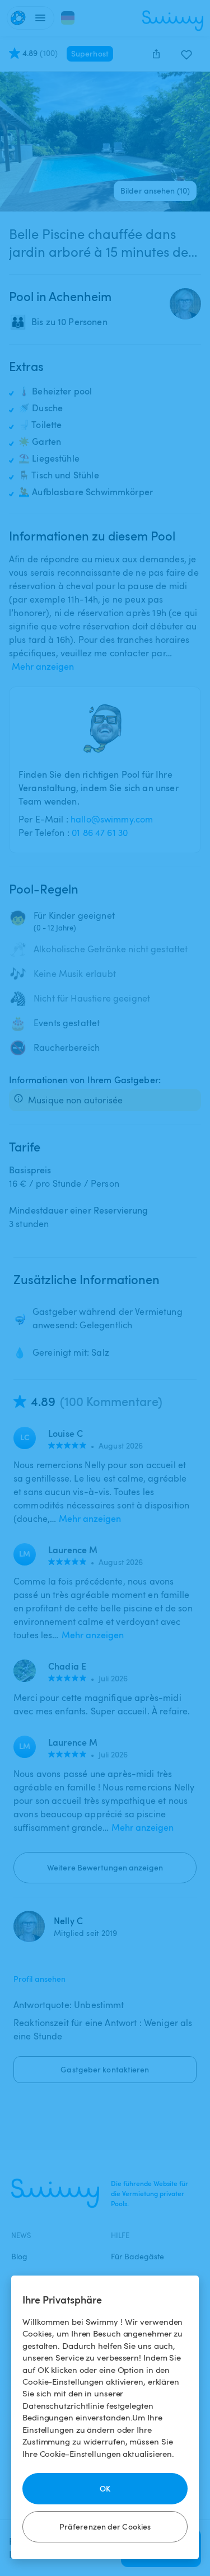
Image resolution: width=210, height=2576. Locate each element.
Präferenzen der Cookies (105, 2526)
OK (105, 2488)
